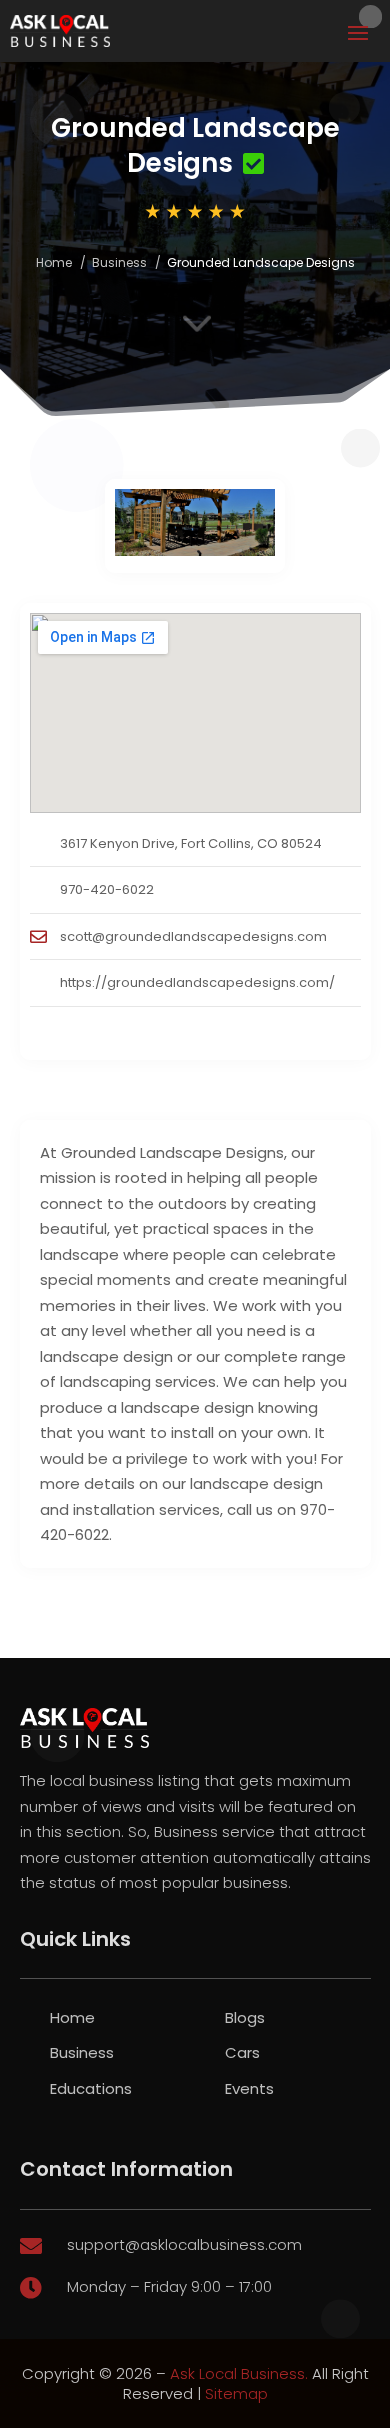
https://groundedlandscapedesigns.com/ (197, 982)
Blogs (245, 2017)
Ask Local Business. (239, 2373)
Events (249, 2088)
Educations (91, 2088)
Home (54, 262)
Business (119, 262)
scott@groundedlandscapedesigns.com (193, 936)
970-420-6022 (107, 889)
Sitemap (236, 2393)
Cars (242, 2052)
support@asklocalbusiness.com (184, 2244)
